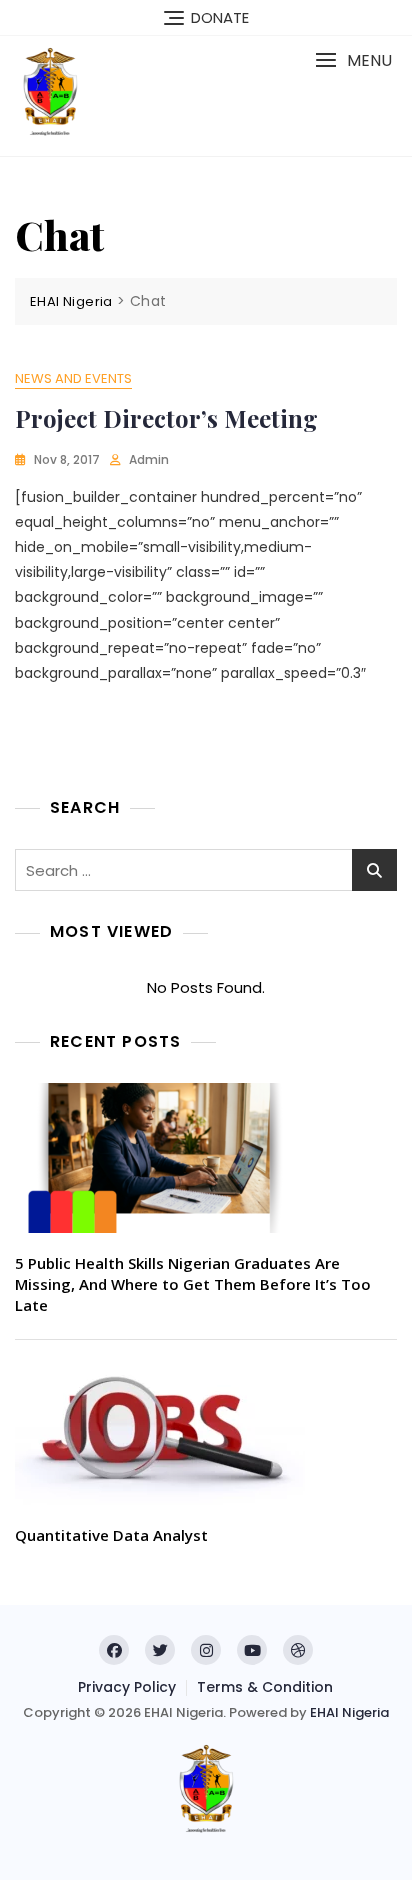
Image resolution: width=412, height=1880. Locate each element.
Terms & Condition (265, 1687)
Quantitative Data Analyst (111, 1535)
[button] (353, 60)
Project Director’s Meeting (166, 418)
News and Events (73, 378)
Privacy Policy (127, 1687)
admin (149, 459)
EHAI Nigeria (349, 1712)
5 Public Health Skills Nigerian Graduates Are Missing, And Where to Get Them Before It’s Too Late (193, 1284)
